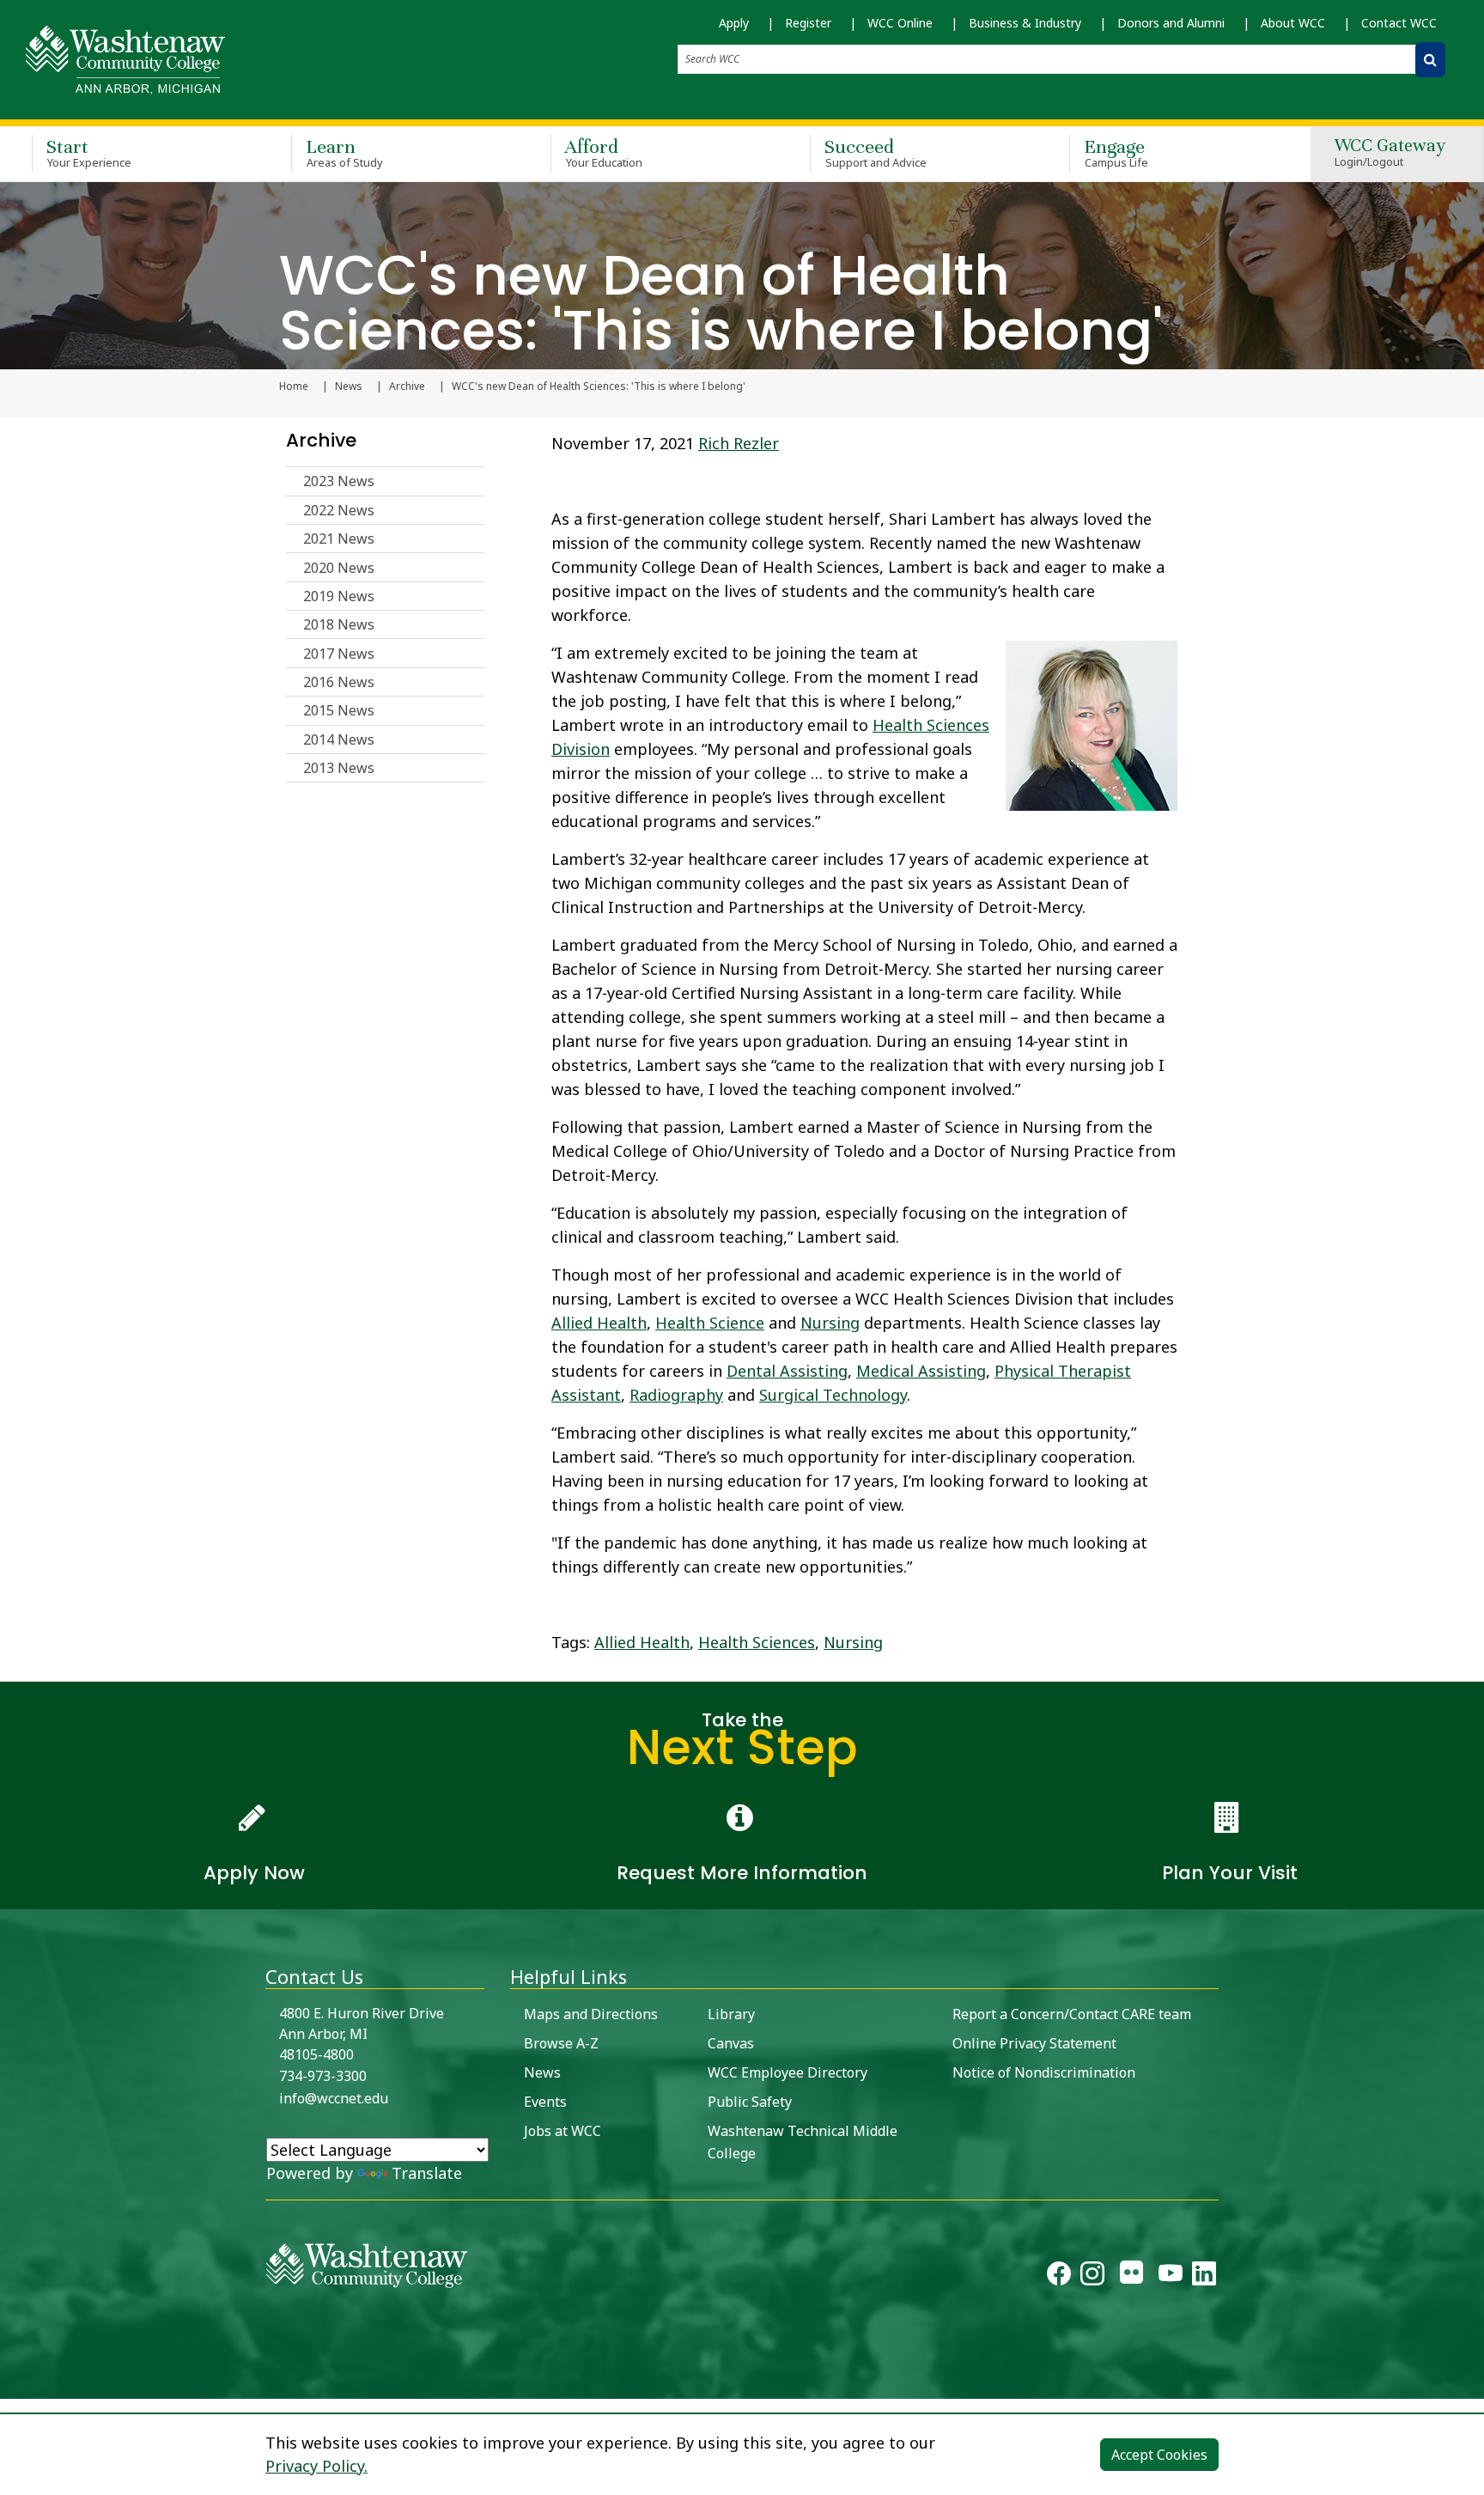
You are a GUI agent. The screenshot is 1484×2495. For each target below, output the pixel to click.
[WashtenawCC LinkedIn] (1204, 2277)
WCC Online (900, 23)
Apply (734, 23)
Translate (427, 2173)
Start (89, 152)
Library (731, 2014)
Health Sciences (757, 1642)
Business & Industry (1025, 23)
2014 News (339, 739)
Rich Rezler (739, 443)
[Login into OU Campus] (11, 2384)
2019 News (339, 596)
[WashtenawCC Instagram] (1092, 2277)
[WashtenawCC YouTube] (1171, 2277)
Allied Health (599, 1323)
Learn (344, 152)
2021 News (339, 539)
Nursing (830, 1323)
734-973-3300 (323, 2076)
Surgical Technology (833, 1395)
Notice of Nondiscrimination (1044, 2072)
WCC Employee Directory (788, 2072)
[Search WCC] (1430, 60)
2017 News (339, 654)
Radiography (676, 1395)
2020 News (339, 568)
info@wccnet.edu (334, 2098)
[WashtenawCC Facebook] (1059, 2277)
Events (545, 2102)
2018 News (339, 624)
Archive (407, 386)
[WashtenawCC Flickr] (1131, 2277)
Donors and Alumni (1171, 23)
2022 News (339, 510)
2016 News (339, 682)
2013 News (339, 768)
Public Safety (750, 2102)
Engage (1116, 152)
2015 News (339, 710)
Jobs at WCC (563, 2131)
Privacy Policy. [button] (316, 2466)
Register (808, 23)
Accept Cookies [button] (1159, 2455)
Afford (604, 152)
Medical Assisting (921, 1371)
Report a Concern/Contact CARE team (1072, 2014)
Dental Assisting (787, 1371)
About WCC (1293, 23)
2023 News (339, 481)
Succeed (876, 152)
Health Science (710, 1323)
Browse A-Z (561, 2043)
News (349, 386)
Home (294, 386)
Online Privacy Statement (1034, 2043)
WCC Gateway (1390, 153)
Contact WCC (1399, 23)
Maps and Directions (591, 2014)
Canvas (731, 2043)
